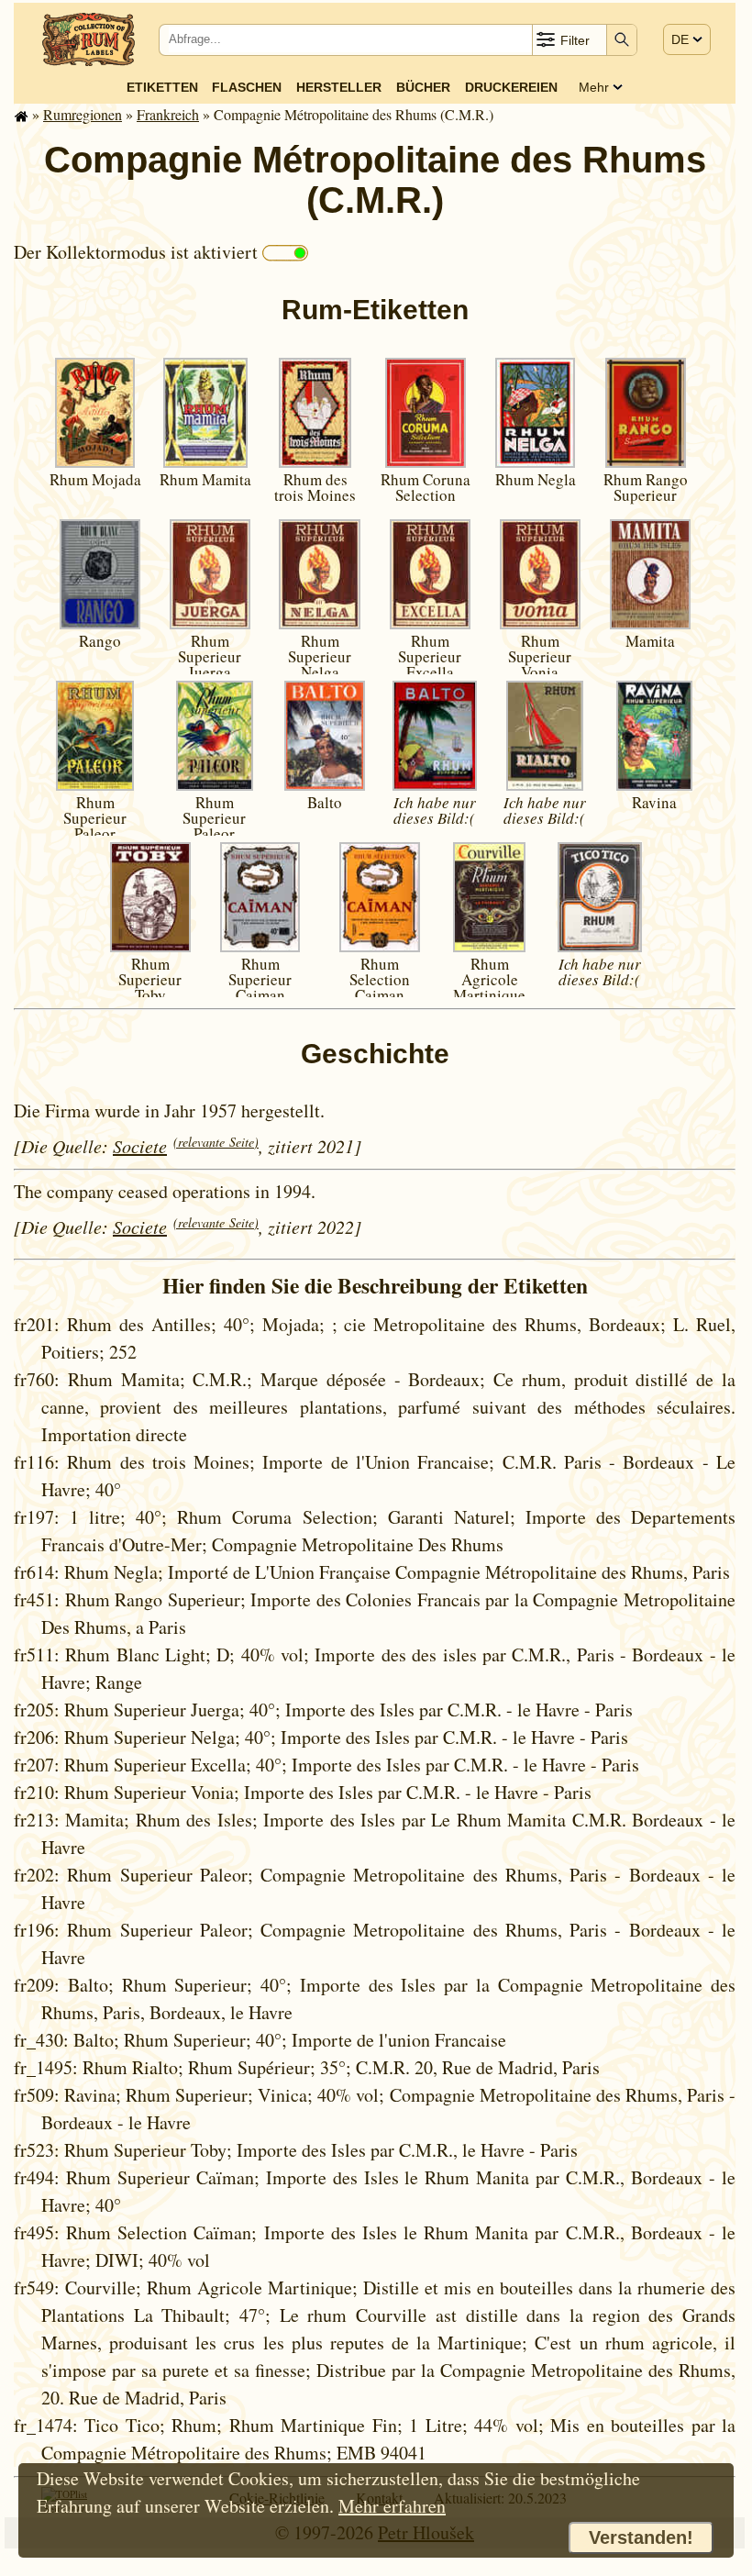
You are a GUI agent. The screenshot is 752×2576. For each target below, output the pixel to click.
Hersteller (339, 87)
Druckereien (511, 87)
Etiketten (162, 87)
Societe (140, 1146)
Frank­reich (168, 114)
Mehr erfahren (392, 2506)
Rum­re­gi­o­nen (83, 114)
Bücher (423, 87)
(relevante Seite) (216, 1142)
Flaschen (247, 87)
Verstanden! (641, 2537)
